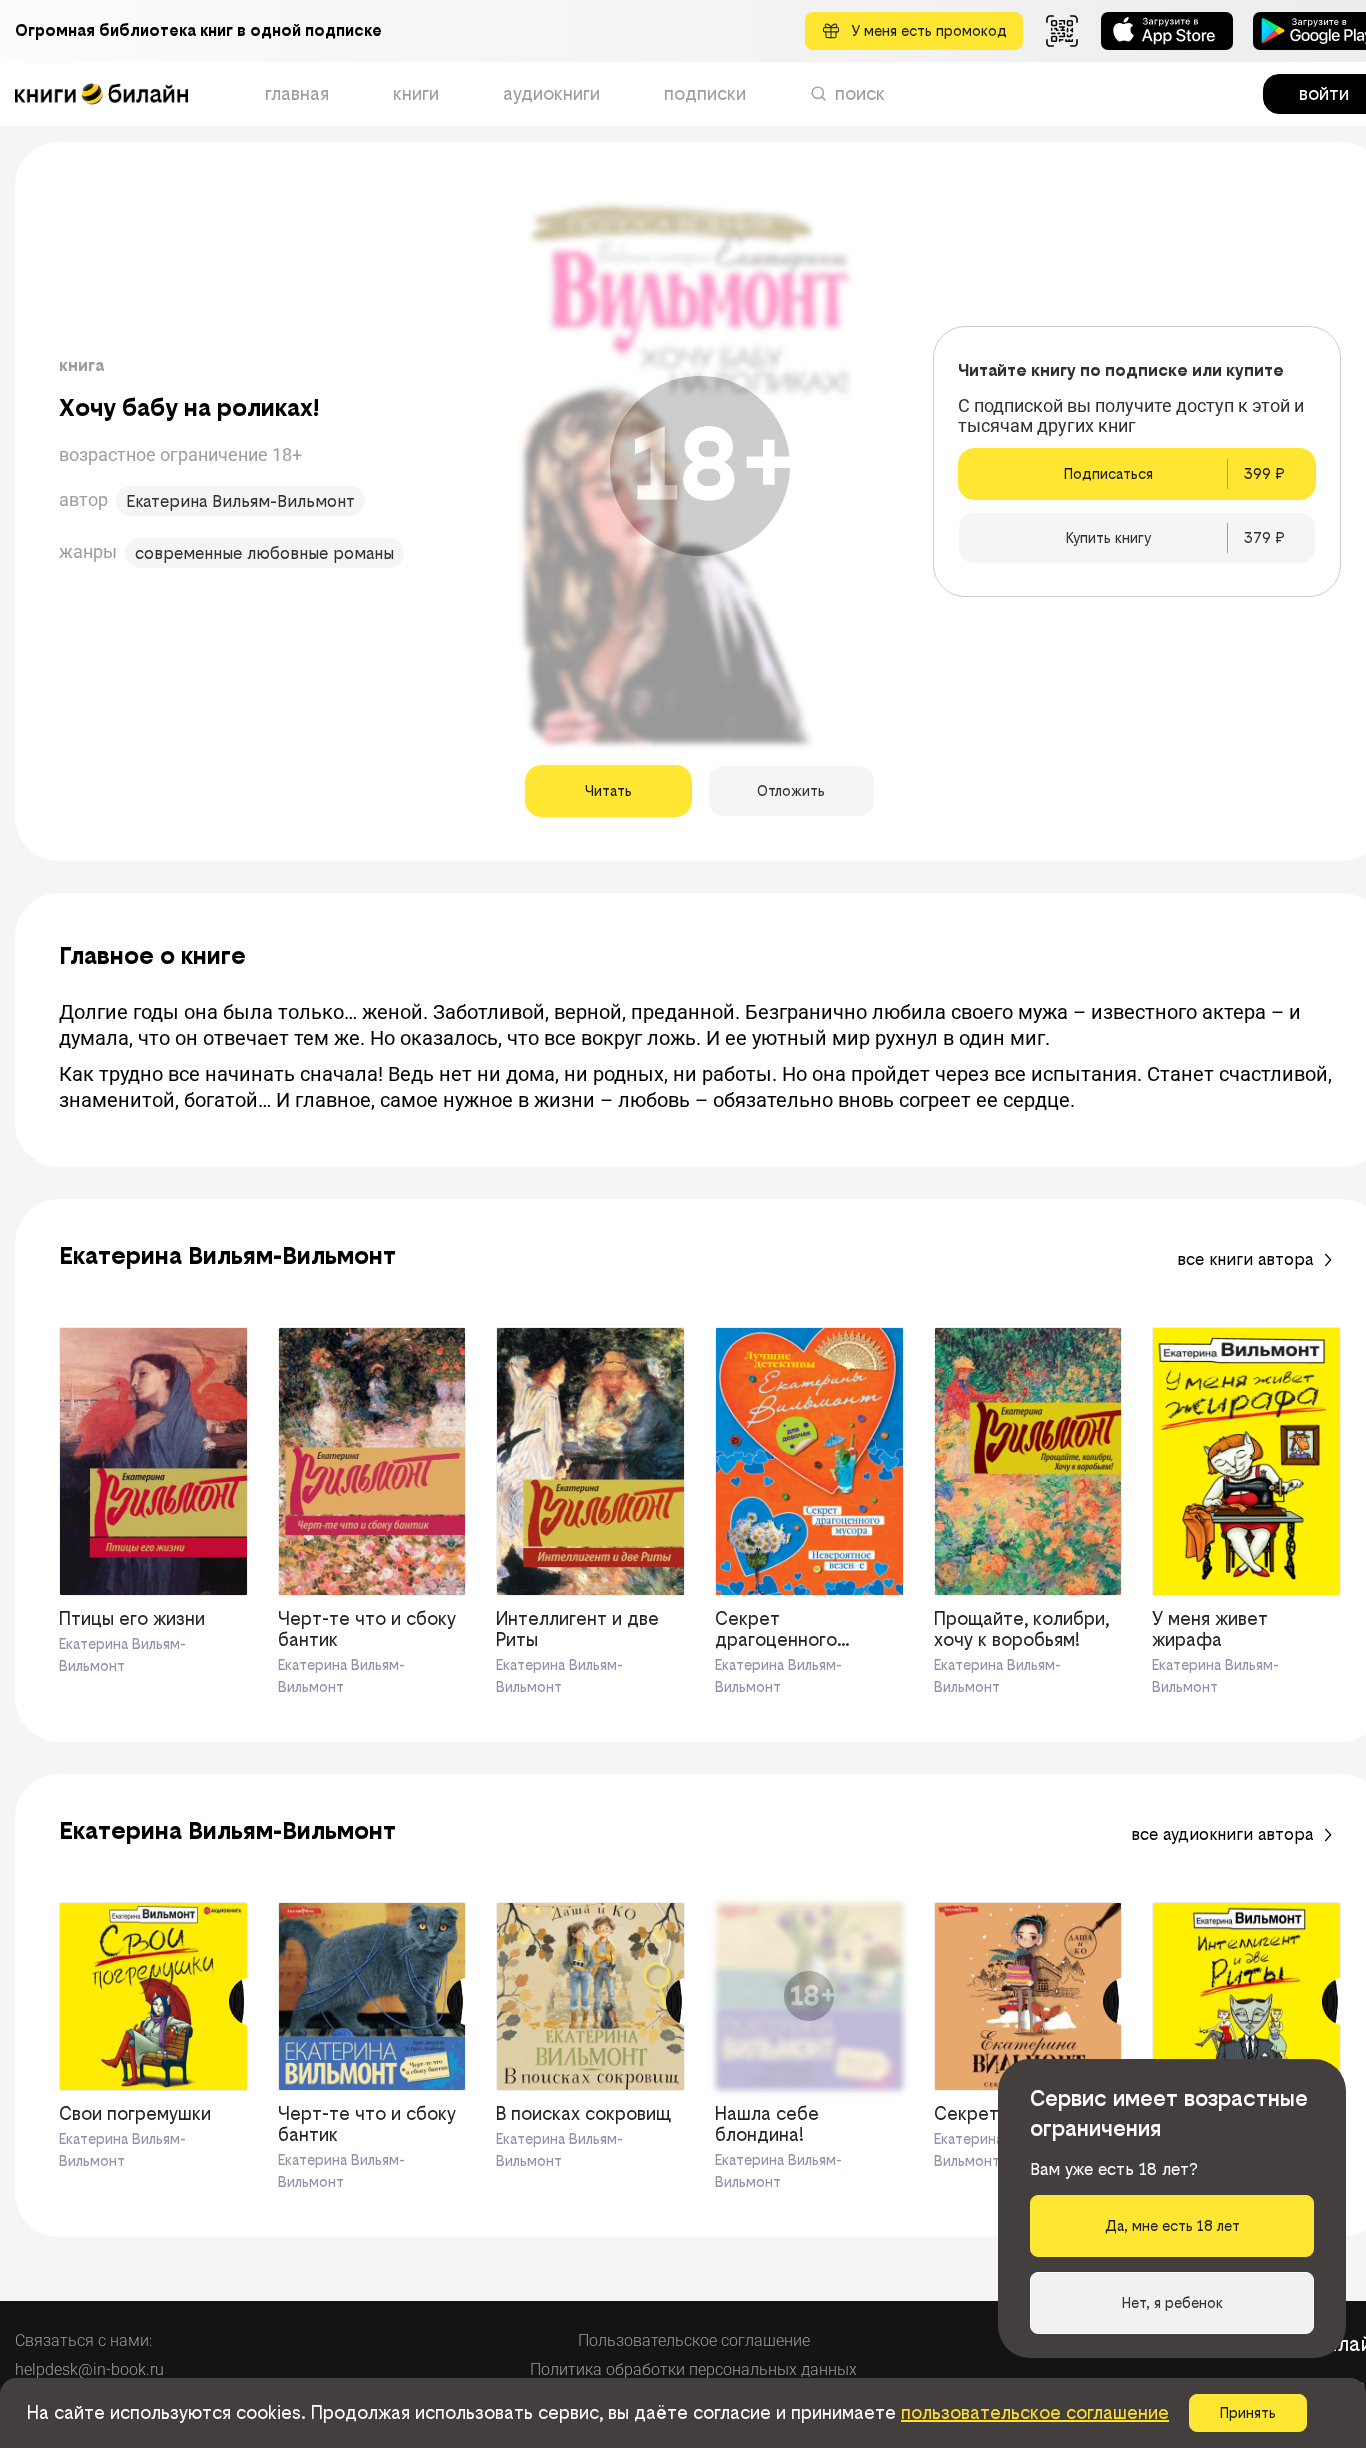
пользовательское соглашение (1035, 2412)
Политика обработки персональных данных (693, 2369)
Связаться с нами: (83, 2340)
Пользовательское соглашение (694, 2340)
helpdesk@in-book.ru (89, 2369)
